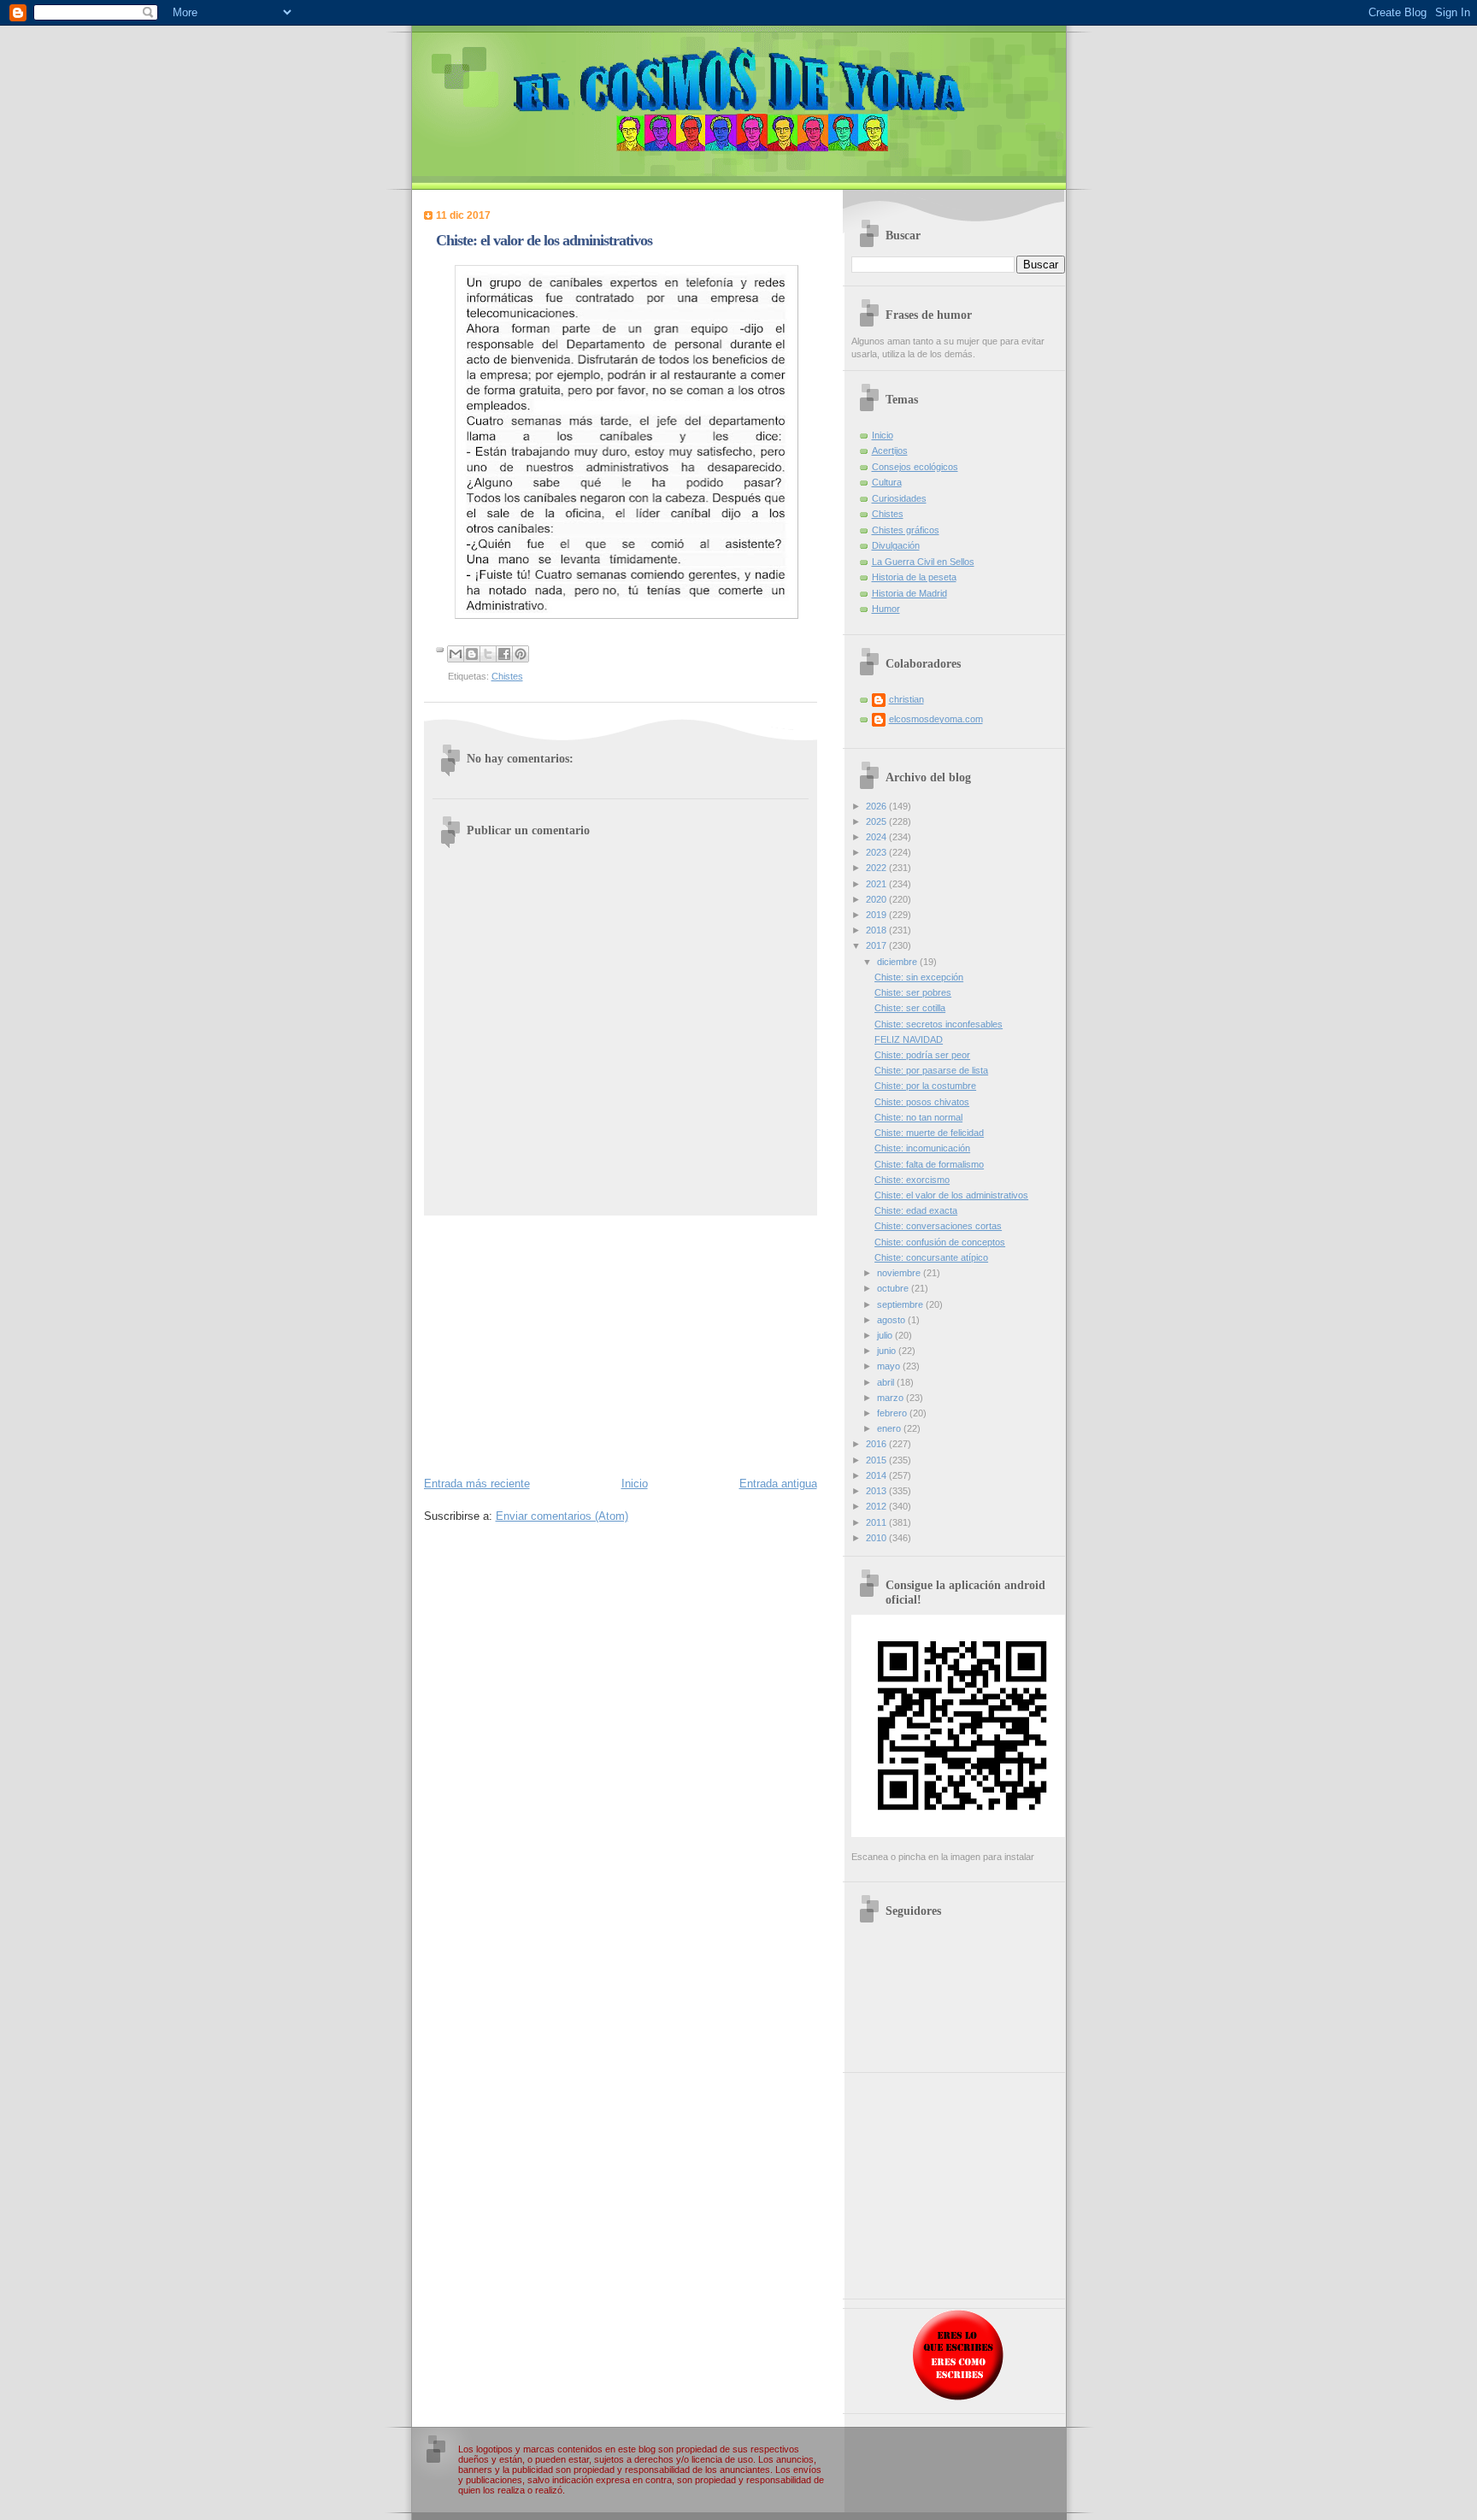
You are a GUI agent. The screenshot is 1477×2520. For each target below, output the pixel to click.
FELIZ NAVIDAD (909, 1039)
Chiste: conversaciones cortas (938, 1226)
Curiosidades (899, 498)
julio (886, 1335)
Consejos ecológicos (915, 467)
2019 (877, 915)
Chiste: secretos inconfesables (939, 1024)
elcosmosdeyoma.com (936, 719)
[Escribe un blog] (472, 654)
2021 (877, 884)
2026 (877, 806)
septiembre (901, 1304)
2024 (877, 837)
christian (906, 699)
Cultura (887, 482)
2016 (877, 1444)
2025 (877, 821)
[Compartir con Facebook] (504, 654)
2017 (877, 945)
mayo (890, 1366)
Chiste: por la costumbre (925, 1086)
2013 (877, 1491)
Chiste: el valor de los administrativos (951, 1195)
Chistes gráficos (906, 530)
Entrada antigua (778, 1484)
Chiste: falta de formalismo (929, 1164)
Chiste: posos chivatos (922, 1102)
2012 (877, 1506)
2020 (877, 899)
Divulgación (896, 545)
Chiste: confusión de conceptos (940, 1242)
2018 (877, 930)
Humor (886, 609)
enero (890, 1428)
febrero (893, 1413)
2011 (877, 1522)
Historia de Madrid (909, 593)
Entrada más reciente (477, 1484)
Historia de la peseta (914, 577)
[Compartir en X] (488, 654)
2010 (877, 1538)
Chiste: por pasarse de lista (931, 1070)
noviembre (900, 1273)
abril (887, 1382)
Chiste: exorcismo (912, 1180)
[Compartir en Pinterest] (521, 654)
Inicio (635, 1484)
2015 (877, 1460)
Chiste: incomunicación (922, 1148)
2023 (877, 852)
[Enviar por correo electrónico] (456, 654)
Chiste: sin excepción (919, 977)
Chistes (507, 676)
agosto (892, 1320)
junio (888, 1351)
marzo (891, 1398)
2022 (877, 868)
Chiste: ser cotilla (910, 1008)
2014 (877, 1475)
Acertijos (890, 450)
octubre (894, 1288)
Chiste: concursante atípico (931, 1257)
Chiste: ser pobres (913, 992)
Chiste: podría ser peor (922, 1055)
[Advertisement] (621, 1345)
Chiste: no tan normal (918, 1117)
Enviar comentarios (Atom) (562, 1516)
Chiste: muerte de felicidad (929, 1133)
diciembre (898, 962)
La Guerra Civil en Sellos (923, 562)
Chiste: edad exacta (916, 1210)
